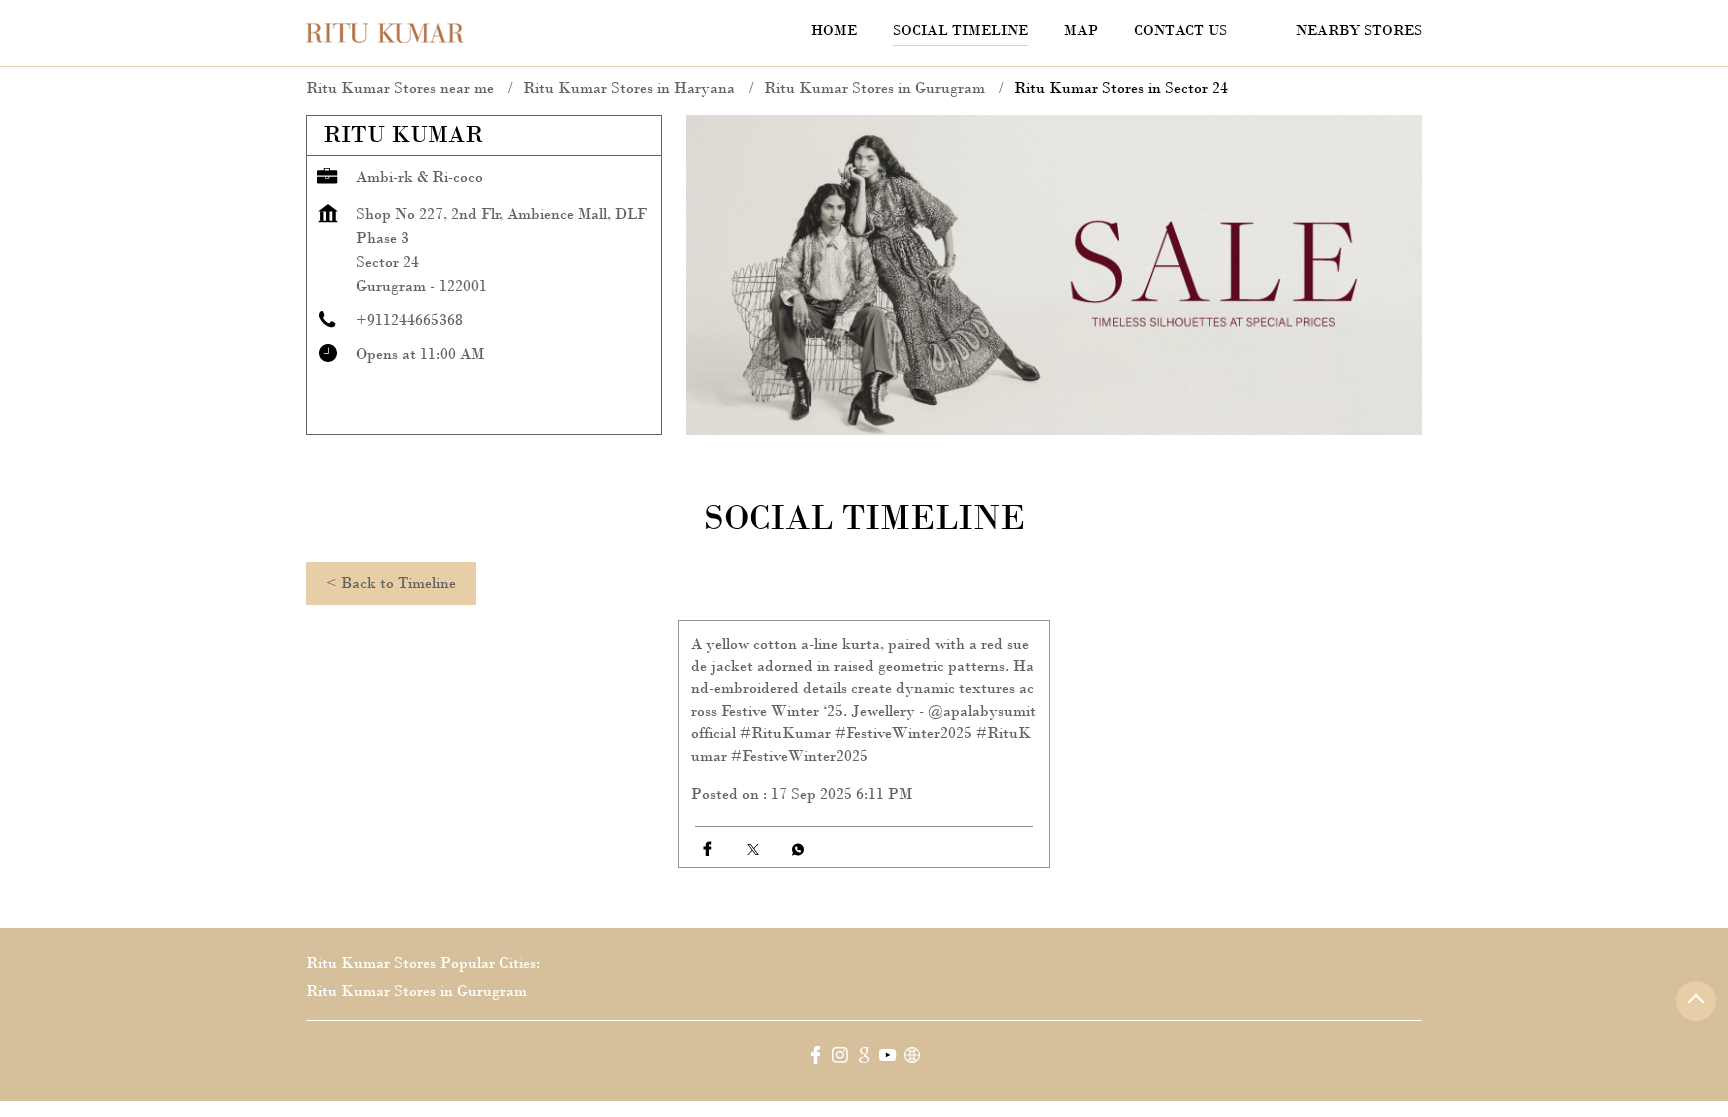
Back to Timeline (391, 582)
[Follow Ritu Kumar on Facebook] (816, 1058)
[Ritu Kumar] (385, 33)
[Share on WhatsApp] (797, 849)
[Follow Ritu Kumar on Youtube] (888, 1058)
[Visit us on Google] (864, 1058)
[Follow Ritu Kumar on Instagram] (840, 1058)
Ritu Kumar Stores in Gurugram (416, 990)
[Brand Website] (912, 1058)
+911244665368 (409, 319)
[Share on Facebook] (707, 849)
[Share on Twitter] (752, 849)
